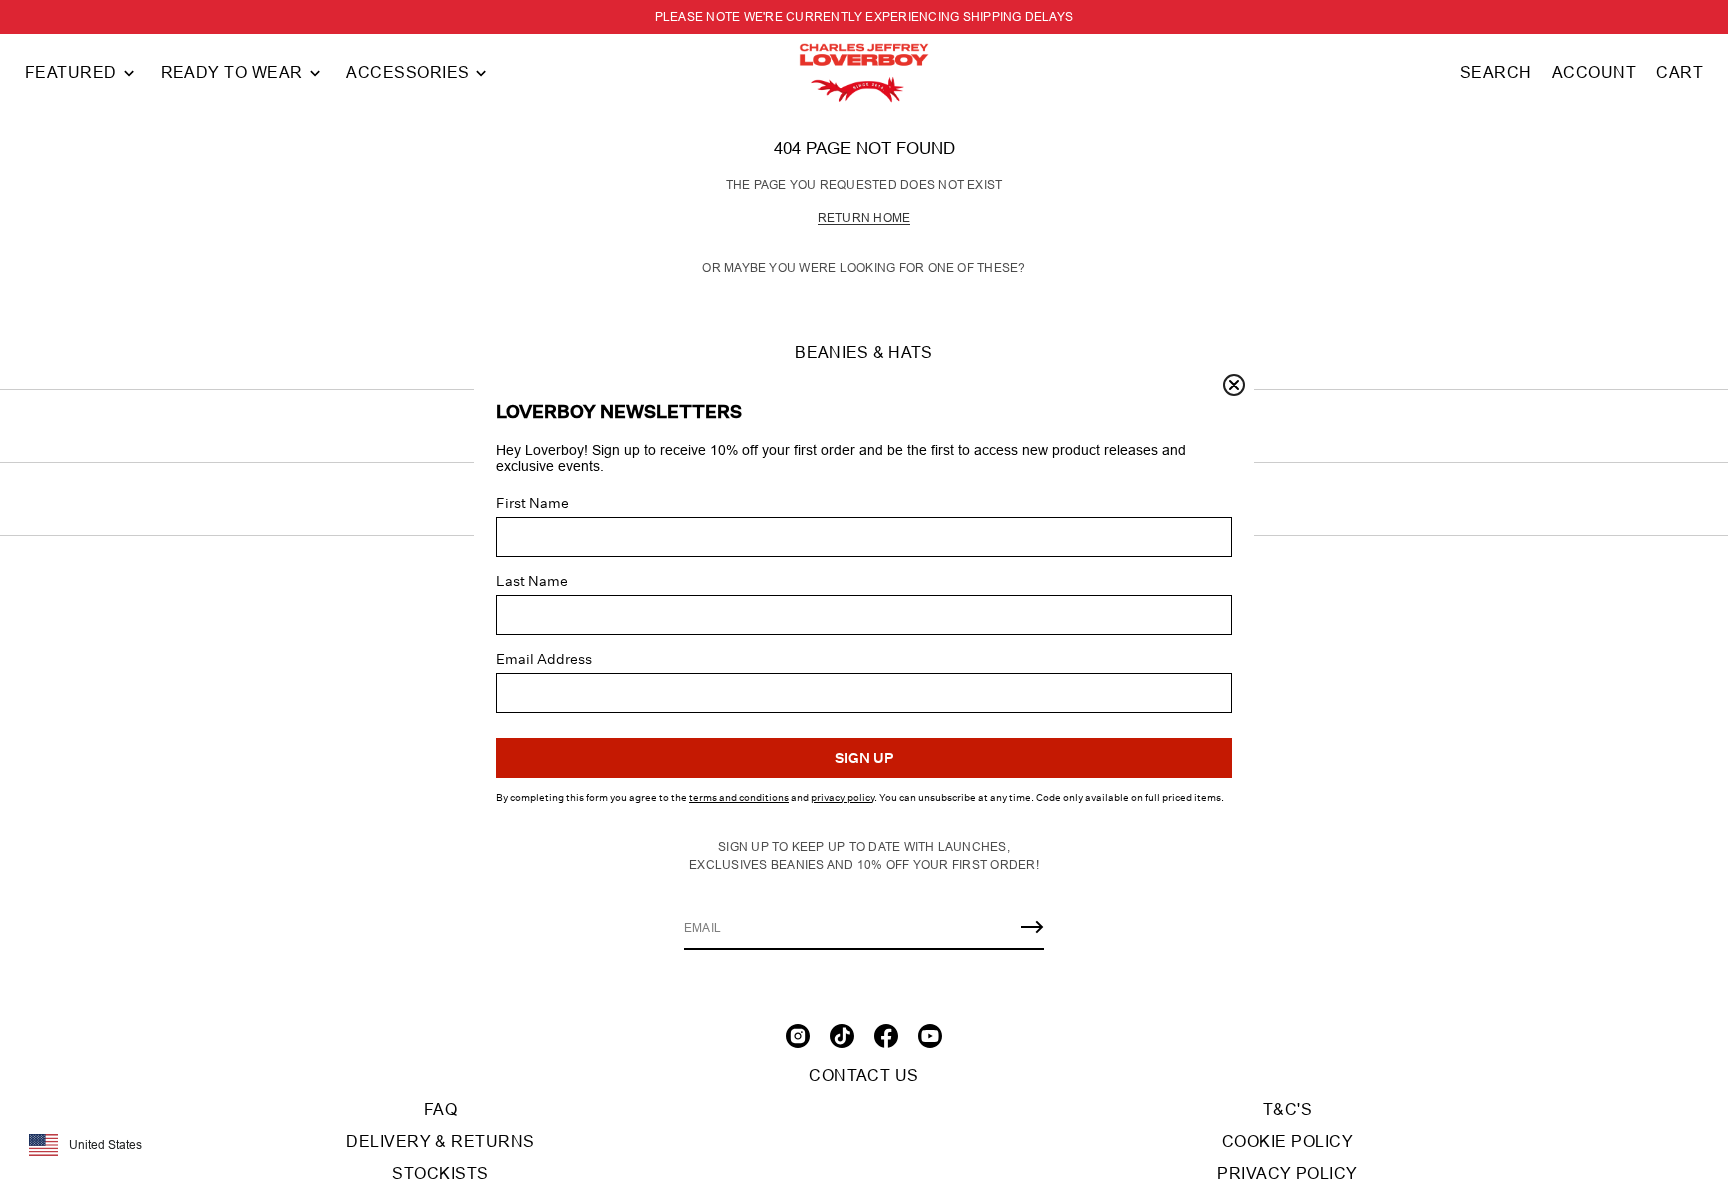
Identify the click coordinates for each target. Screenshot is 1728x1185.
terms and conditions (739, 798)
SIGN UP (864, 758)
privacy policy (842, 798)
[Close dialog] (1234, 385)
